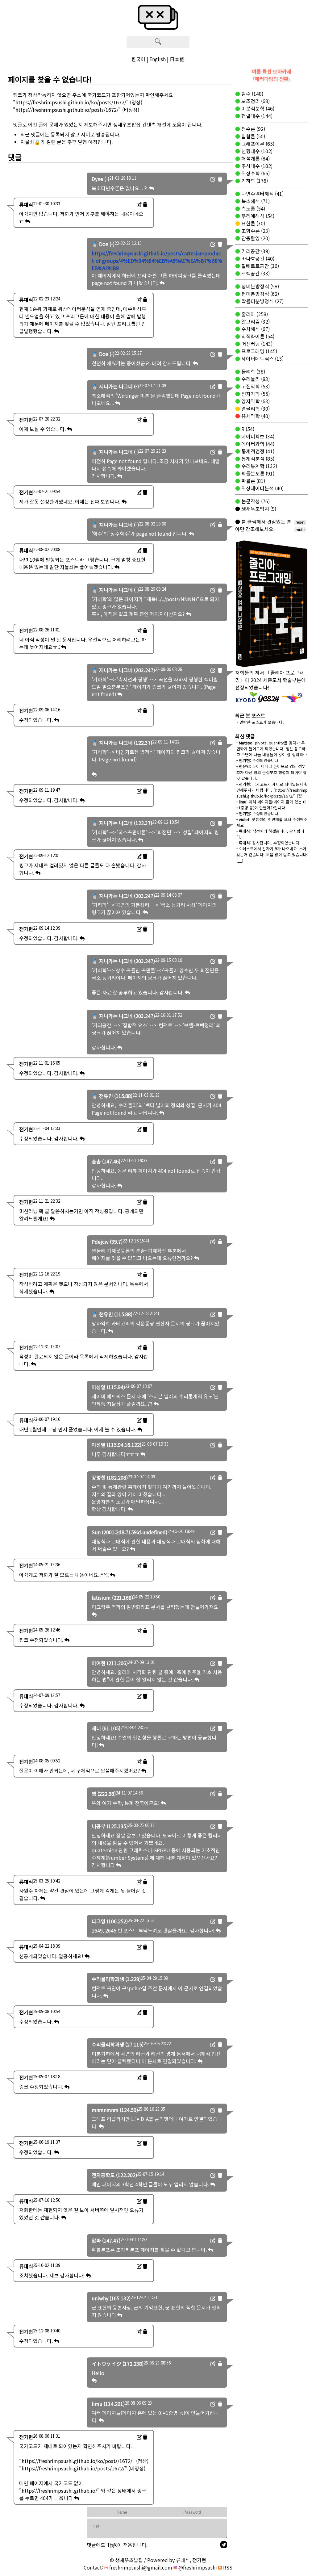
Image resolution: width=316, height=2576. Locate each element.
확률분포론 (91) (257, 473)
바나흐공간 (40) (257, 258)
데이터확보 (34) (257, 436)
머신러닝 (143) (256, 344)
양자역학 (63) (255, 401)
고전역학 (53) (255, 386)
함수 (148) (252, 94)
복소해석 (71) (255, 201)
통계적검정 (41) (257, 451)
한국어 (138, 59)
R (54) (247, 429)
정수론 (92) (253, 129)
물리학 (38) (253, 371)
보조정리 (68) (255, 101)
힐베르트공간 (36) (260, 266)
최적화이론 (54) (257, 336)
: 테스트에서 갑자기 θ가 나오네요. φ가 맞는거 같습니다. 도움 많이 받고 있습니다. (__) (272, 854)
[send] (224, 2545)
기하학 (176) (254, 181)
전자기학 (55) (255, 394)
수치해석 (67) (255, 329)
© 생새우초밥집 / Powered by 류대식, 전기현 (158, 2560)
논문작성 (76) (255, 501)
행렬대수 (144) (256, 116)
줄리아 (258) (254, 314)
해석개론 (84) (255, 158)
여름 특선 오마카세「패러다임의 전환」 (272, 75)
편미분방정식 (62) (260, 294)
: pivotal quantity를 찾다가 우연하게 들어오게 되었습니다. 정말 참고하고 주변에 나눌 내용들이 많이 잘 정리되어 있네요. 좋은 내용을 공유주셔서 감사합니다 (272, 754)
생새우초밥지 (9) (258, 509)
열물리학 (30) (255, 408)
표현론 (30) (253, 223)
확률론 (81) (253, 481)
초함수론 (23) (255, 231)
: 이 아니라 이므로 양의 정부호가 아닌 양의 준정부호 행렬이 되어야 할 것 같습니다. (272, 772)
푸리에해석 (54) (257, 216)
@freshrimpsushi (197, 2567)
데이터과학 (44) (257, 444)
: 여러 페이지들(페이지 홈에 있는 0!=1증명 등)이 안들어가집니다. (271, 805)
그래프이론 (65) (257, 144)
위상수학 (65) (255, 173)
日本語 (177, 59)
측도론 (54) (253, 208)
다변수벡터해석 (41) (262, 194)
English (158, 59)
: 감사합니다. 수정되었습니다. (268, 843)
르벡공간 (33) (255, 273)
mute (300, 530)
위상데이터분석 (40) (262, 488)
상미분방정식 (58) (260, 286)
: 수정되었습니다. (258, 760)
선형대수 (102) (256, 151)
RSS (227, 2567)
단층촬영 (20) (255, 238)
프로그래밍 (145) (259, 351)
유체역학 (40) (255, 416)
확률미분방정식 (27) (262, 301)
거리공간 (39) (255, 251)
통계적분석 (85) (257, 459)
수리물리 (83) (255, 379)
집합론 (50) (253, 136)
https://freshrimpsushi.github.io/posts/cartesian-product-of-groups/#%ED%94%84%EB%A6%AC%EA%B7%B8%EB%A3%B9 (157, 261)
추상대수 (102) (256, 166)
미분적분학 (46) (257, 108)
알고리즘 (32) (255, 321)
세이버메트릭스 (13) (262, 358)
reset (300, 522)
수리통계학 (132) (259, 466)
